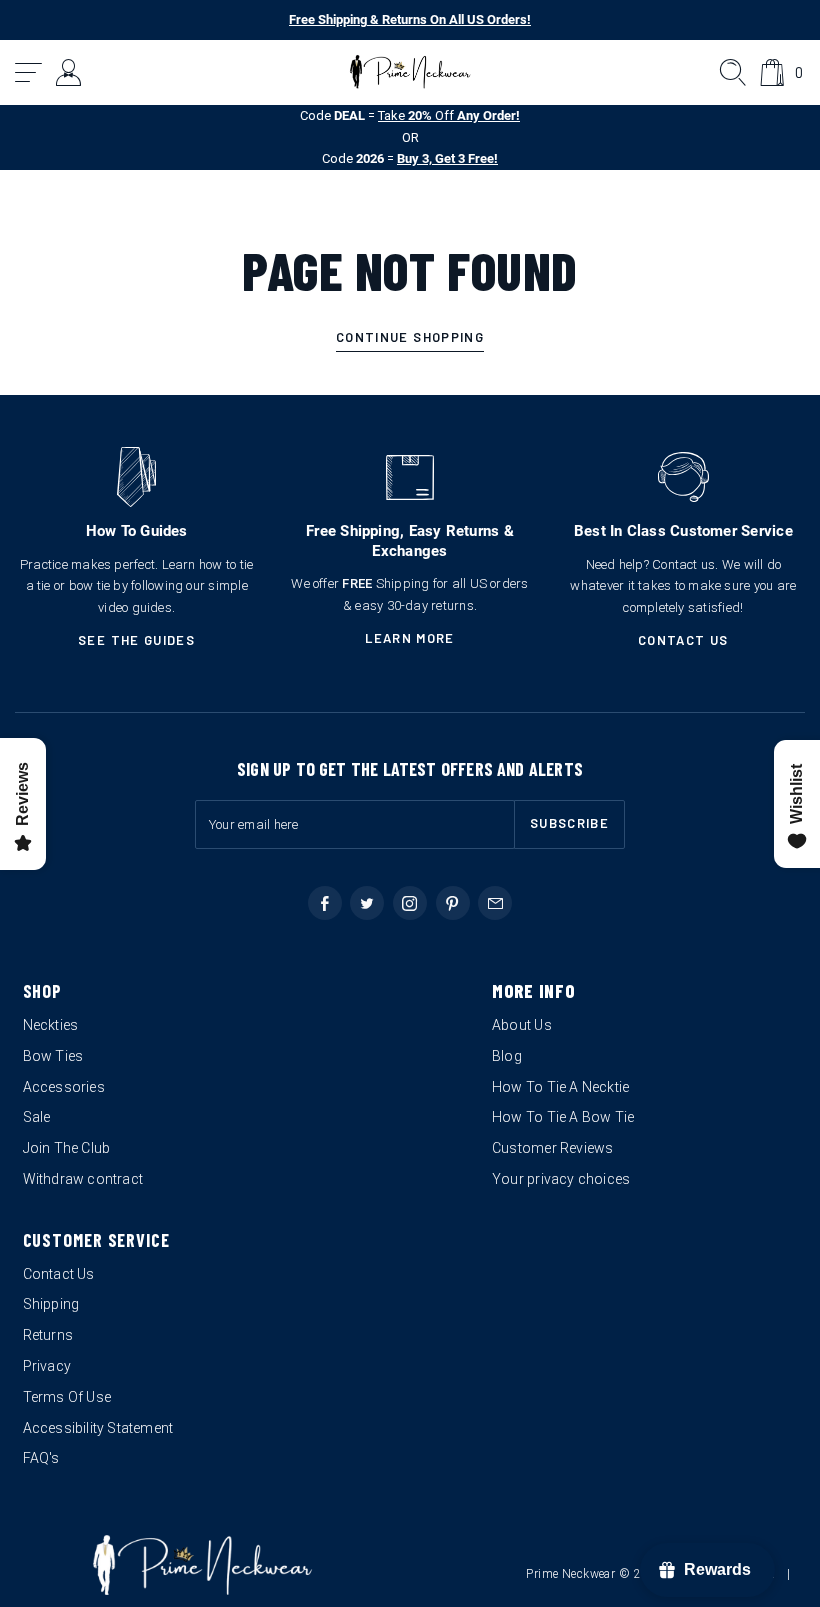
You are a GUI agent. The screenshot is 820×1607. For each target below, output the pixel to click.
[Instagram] (410, 903)
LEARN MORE (410, 638)
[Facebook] (325, 903)
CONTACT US (683, 640)
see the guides (136, 640)
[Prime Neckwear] (410, 72)
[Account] (69, 72)
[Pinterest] (453, 903)
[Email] (495, 903)
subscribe (569, 823)
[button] (29, 72)
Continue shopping (410, 337)
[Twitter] (367, 903)
